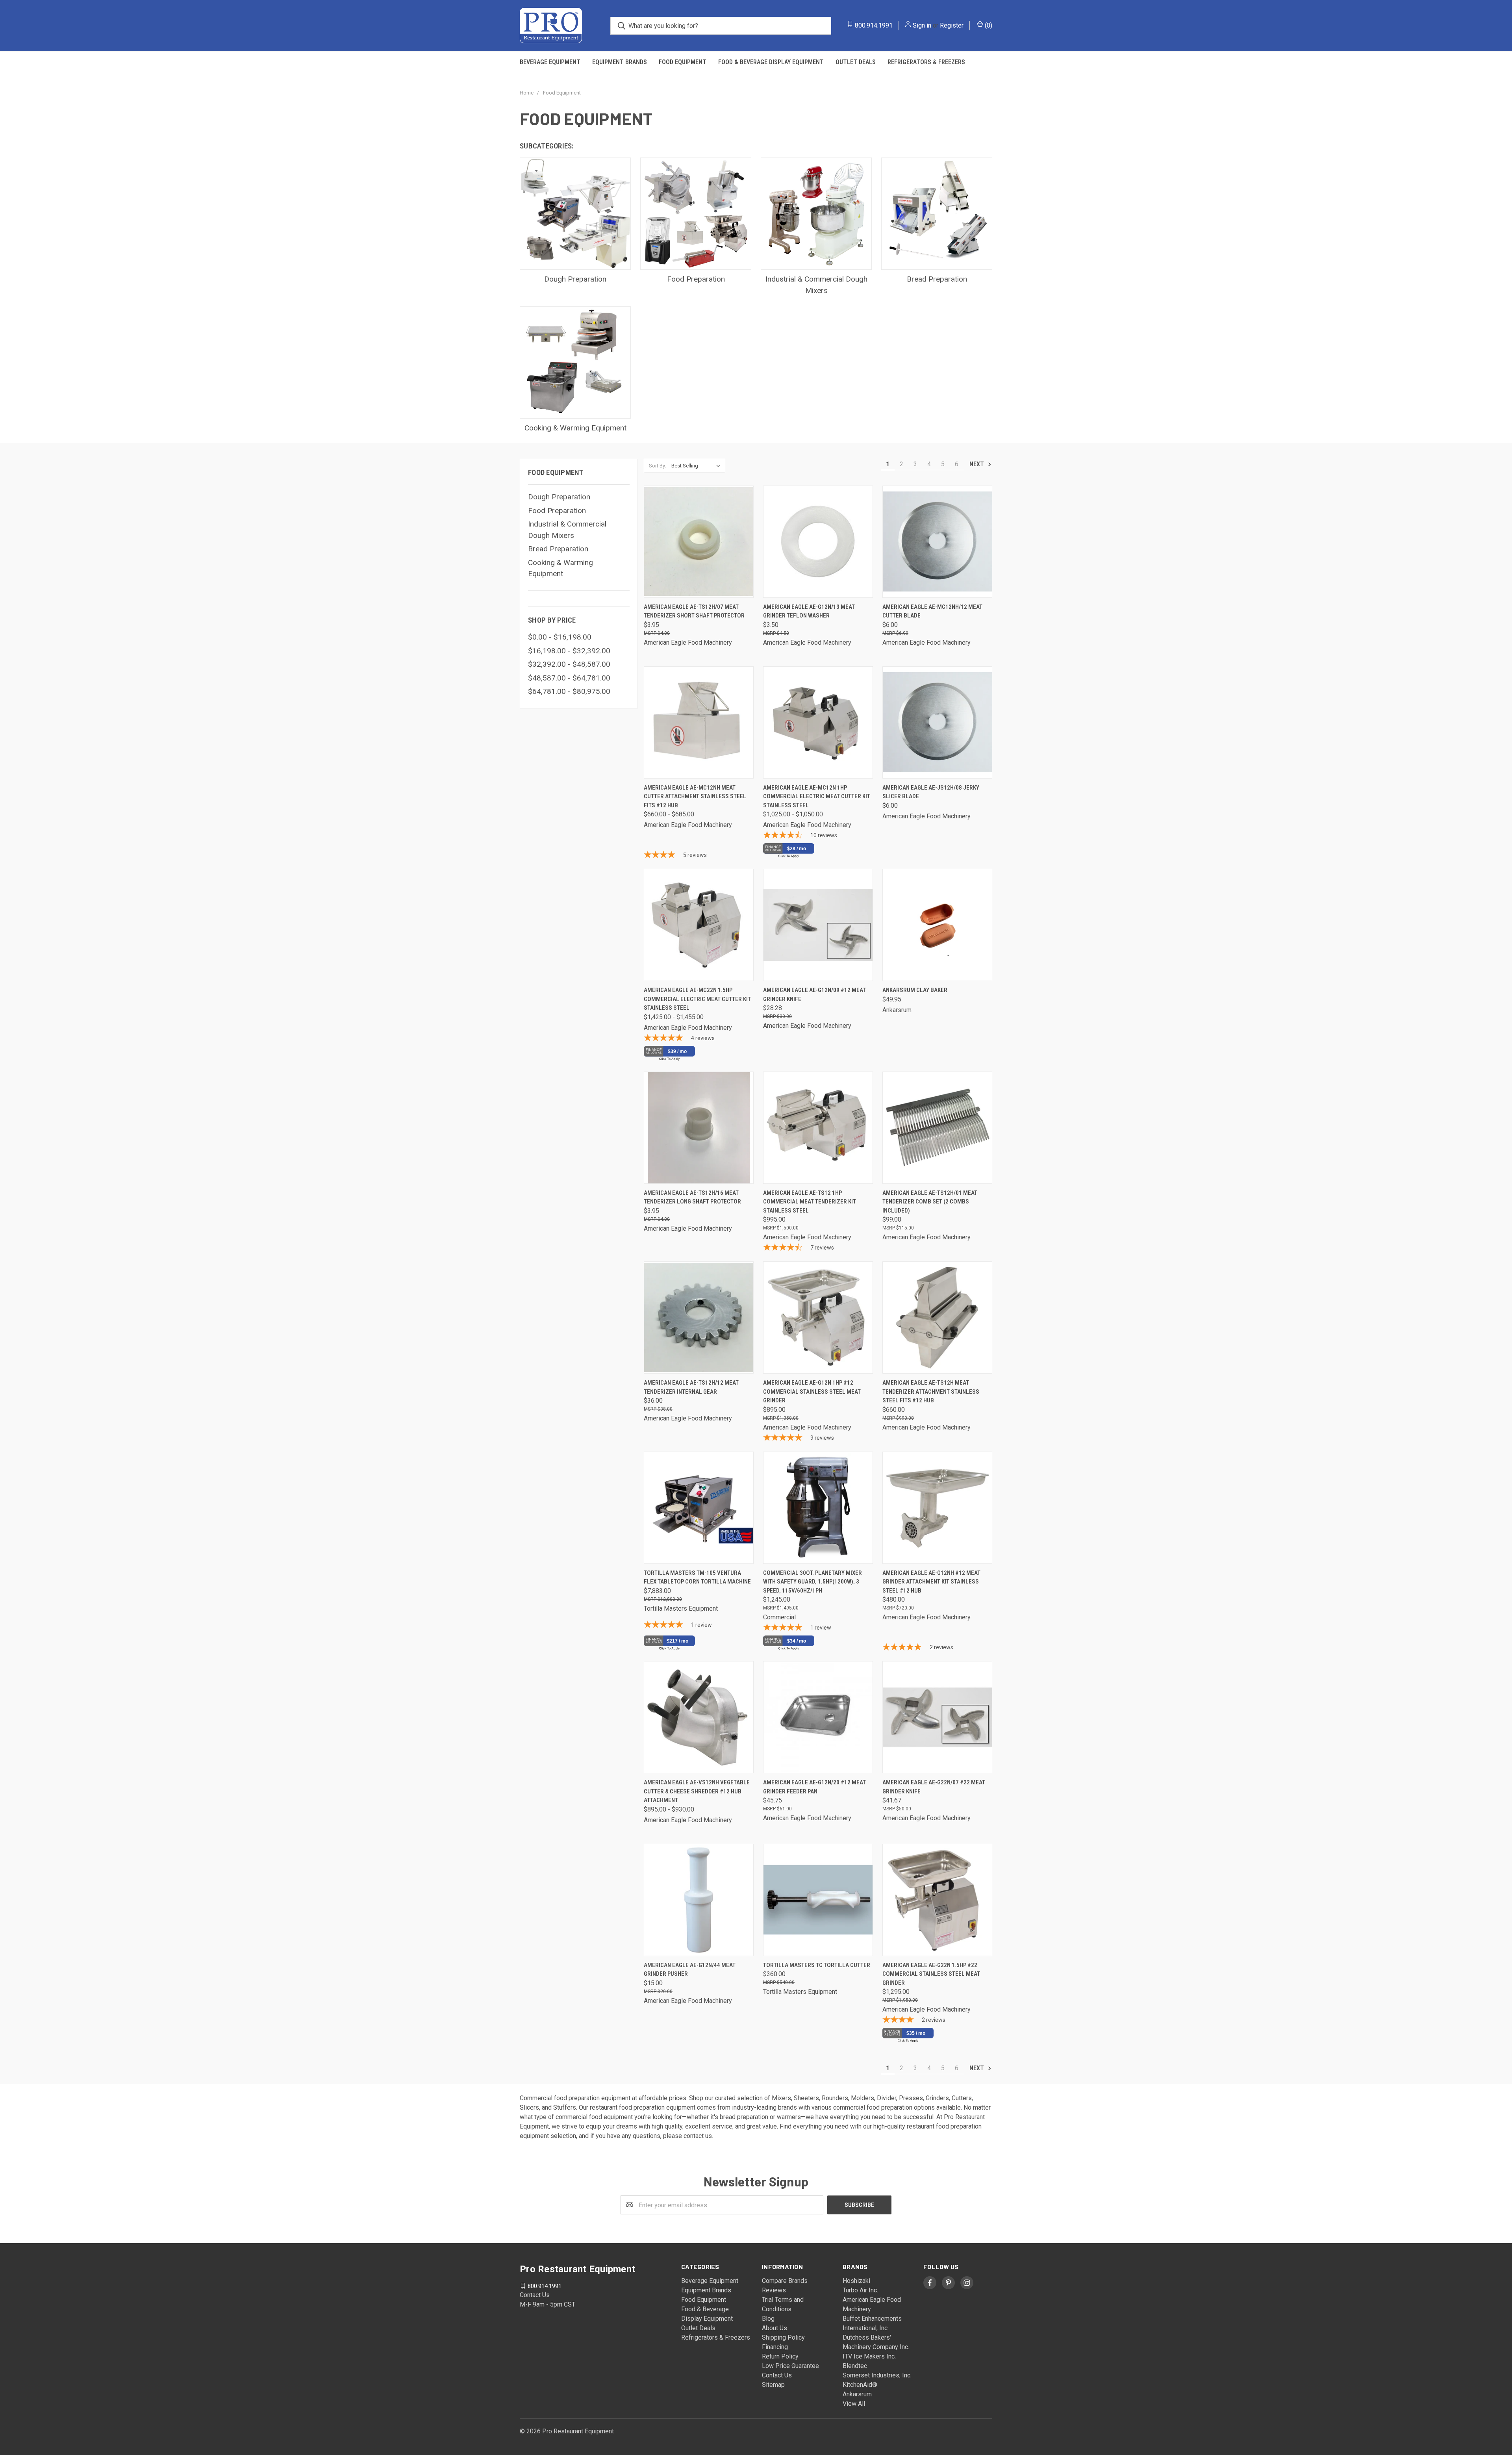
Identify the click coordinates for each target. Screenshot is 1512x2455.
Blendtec (855, 2366)
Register (952, 25)
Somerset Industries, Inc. (877, 2375)
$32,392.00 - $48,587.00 (569, 664)
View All (854, 2404)
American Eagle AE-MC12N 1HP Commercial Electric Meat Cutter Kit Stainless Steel (817, 796)
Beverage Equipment (550, 62)
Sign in (922, 25)
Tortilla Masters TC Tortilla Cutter (817, 1965)
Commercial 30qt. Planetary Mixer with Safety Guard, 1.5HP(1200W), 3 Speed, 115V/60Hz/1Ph (813, 1582)
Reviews (774, 2290)
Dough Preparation (559, 497)
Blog (768, 2319)
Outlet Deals (856, 62)
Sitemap (773, 2385)
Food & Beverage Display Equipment (771, 62)
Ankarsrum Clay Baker (915, 990)
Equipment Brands (620, 62)
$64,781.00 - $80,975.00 (569, 691)
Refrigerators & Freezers (926, 62)
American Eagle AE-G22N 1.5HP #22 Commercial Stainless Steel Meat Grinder (931, 1974)
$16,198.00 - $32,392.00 (569, 651)
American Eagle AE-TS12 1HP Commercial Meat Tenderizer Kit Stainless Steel (810, 1202)
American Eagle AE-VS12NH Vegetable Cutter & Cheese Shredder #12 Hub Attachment (697, 1791)
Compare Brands (785, 2281)
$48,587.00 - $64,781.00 (569, 678)
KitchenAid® (860, 2385)
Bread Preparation (558, 549)
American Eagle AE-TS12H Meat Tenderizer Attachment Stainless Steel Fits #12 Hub (931, 1392)
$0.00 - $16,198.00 (560, 637)
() (988, 25)
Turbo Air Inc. (860, 2290)
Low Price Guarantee (790, 2366)
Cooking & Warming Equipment (561, 568)
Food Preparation (557, 511)
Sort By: (658, 466)
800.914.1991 (874, 25)
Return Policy (780, 2356)
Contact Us (777, 2375)
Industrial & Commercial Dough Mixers (567, 530)
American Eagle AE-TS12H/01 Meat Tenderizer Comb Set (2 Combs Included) (930, 1202)
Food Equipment (683, 62)
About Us (775, 2328)
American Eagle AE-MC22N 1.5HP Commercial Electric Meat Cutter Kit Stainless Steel (697, 999)
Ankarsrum (857, 2394)
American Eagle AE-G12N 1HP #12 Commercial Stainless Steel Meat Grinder (812, 1392)
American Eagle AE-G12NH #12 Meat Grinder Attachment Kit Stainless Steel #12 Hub (931, 1582)
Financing (775, 2347)
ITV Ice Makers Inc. (869, 2356)
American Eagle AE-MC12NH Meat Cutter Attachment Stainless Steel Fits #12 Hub (695, 796)
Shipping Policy (783, 2337)
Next (977, 464)
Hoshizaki (856, 2281)
